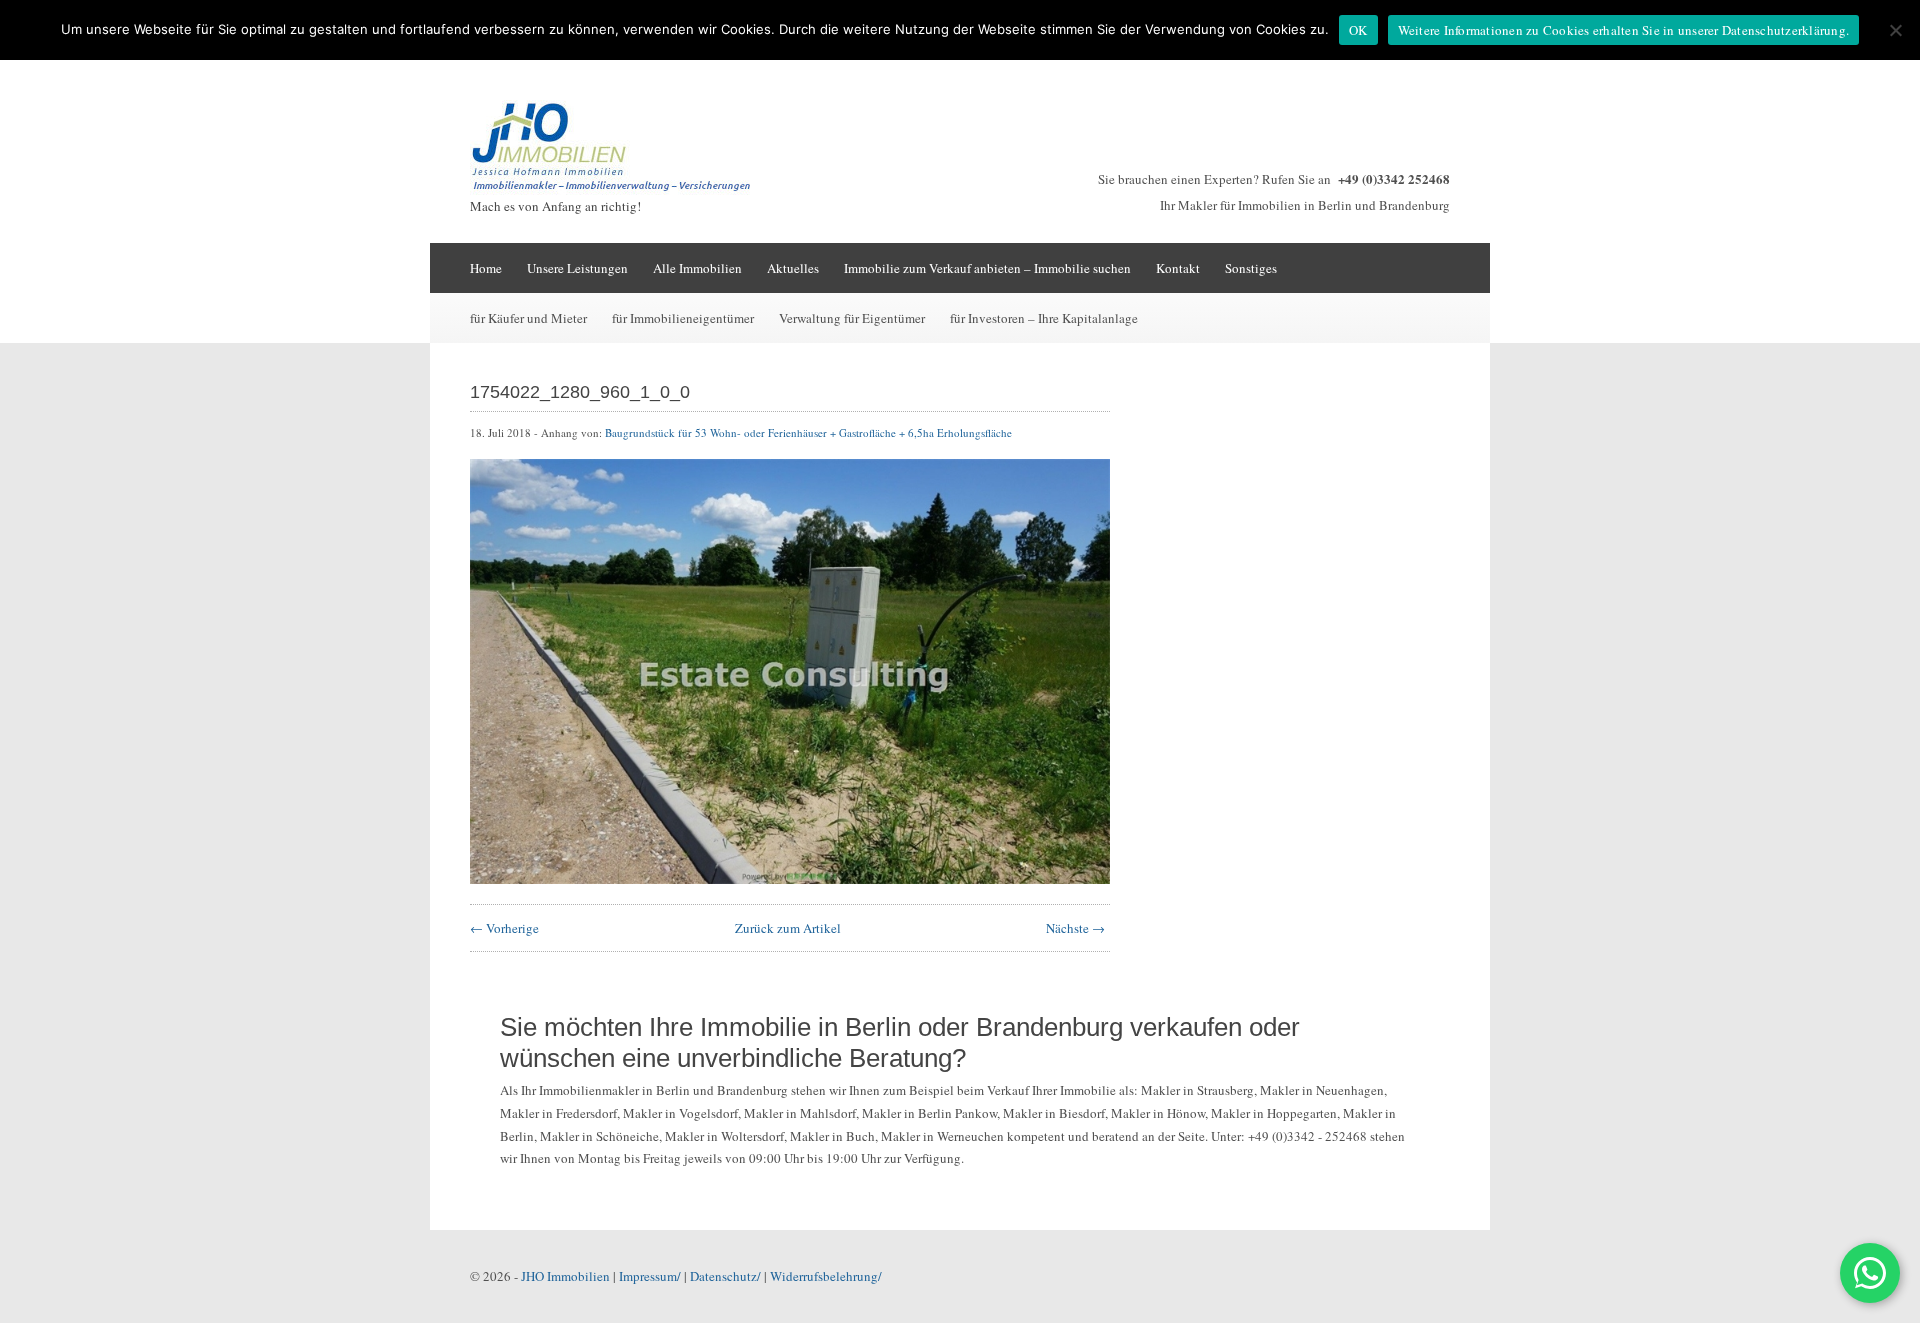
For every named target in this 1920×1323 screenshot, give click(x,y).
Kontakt (1178, 268)
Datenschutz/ (725, 1276)
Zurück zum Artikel (788, 928)
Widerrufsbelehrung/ (826, 1276)
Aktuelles (793, 268)
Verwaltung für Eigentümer (852, 318)
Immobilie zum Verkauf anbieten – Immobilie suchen (987, 268)
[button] (1870, 1273)
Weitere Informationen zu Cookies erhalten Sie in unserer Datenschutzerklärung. (1624, 30)
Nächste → (1075, 928)
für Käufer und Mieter (528, 318)
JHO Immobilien (565, 1276)
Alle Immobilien (697, 268)
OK (1358, 30)
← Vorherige (504, 928)
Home (486, 268)
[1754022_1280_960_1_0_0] (790, 879)
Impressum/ (650, 1276)
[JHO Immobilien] (620, 190)
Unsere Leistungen (577, 268)
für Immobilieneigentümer (683, 318)
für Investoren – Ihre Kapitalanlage (1044, 318)
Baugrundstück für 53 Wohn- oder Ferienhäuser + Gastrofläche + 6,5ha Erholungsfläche (808, 432)
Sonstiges (1251, 268)
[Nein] (1895, 30)
